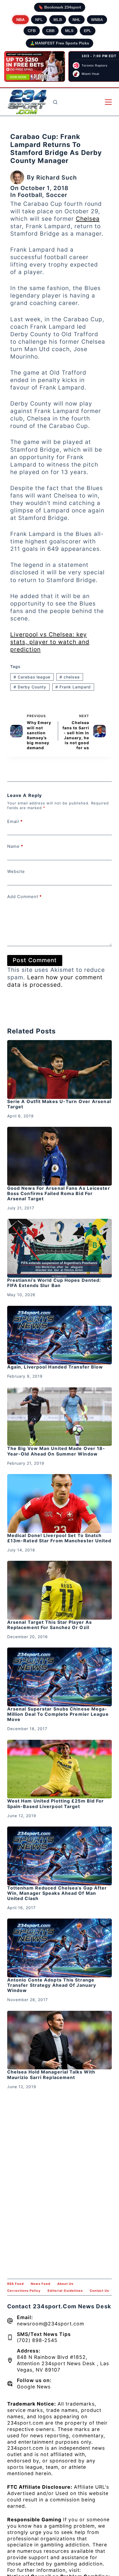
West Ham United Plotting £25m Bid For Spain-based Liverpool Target (56, 1803)
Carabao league (32, 677)
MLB (58, 20)
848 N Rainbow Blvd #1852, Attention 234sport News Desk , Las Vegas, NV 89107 (63, 2363)
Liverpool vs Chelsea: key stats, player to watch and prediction (50, 642)
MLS (69, 31)
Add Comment (24, 897)
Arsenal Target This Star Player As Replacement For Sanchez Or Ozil (50, 1625)
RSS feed (15, 2284)
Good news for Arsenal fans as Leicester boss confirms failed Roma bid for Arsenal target (59, 1193)
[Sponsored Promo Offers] (35, 67)
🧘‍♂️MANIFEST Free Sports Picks (59, 43)
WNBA (97, 20)
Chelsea (88, 219)
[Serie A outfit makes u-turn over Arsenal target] (59, 1069)
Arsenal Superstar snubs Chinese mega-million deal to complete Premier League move (58, 1714)
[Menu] (108, 102)
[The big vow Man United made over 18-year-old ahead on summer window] (59, 1417)
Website (16, 871)
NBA (20, 20)
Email (15, 821)
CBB (50, 31)
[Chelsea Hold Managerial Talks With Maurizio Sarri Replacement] (59, 2040)
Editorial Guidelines (65, 2291)
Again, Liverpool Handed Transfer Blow (55, 1367)
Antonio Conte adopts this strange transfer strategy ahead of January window (52, 1985)
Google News (34, 2387)
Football (30, 195)
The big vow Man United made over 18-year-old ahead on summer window (56, 1451)
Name (15, 846)
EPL (88, 31)
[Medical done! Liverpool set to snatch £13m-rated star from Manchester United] (59, 1503)
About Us (65, 2284)
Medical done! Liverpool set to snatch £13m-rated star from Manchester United (59, 1538)
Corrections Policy (24, 2291)
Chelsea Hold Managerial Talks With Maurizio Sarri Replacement (51, 2074)
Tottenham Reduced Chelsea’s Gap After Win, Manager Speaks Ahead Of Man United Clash (57, 1893)
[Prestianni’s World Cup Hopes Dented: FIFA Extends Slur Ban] (59, 1248)
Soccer (57, 195)
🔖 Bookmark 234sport (60, 7)
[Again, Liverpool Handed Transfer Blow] (59, 1335)
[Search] (55, 102)
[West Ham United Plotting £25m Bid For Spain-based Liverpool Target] (59, 1769)
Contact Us (99, 2291)
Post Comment (35, 960)
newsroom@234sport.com (51, 2324)
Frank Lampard (73, 687)
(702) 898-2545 (37, 2340)
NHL (77, 20)
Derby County (30, 687)
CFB (32, 31)
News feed (41, 2284)
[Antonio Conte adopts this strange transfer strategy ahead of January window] (59, 1948)
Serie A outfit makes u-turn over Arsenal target (59, 1104)
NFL (39, 20)
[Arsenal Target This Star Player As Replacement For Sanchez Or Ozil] (59, 1590)
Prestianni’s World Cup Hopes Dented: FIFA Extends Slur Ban (54, 1283)
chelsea (70, 677)
